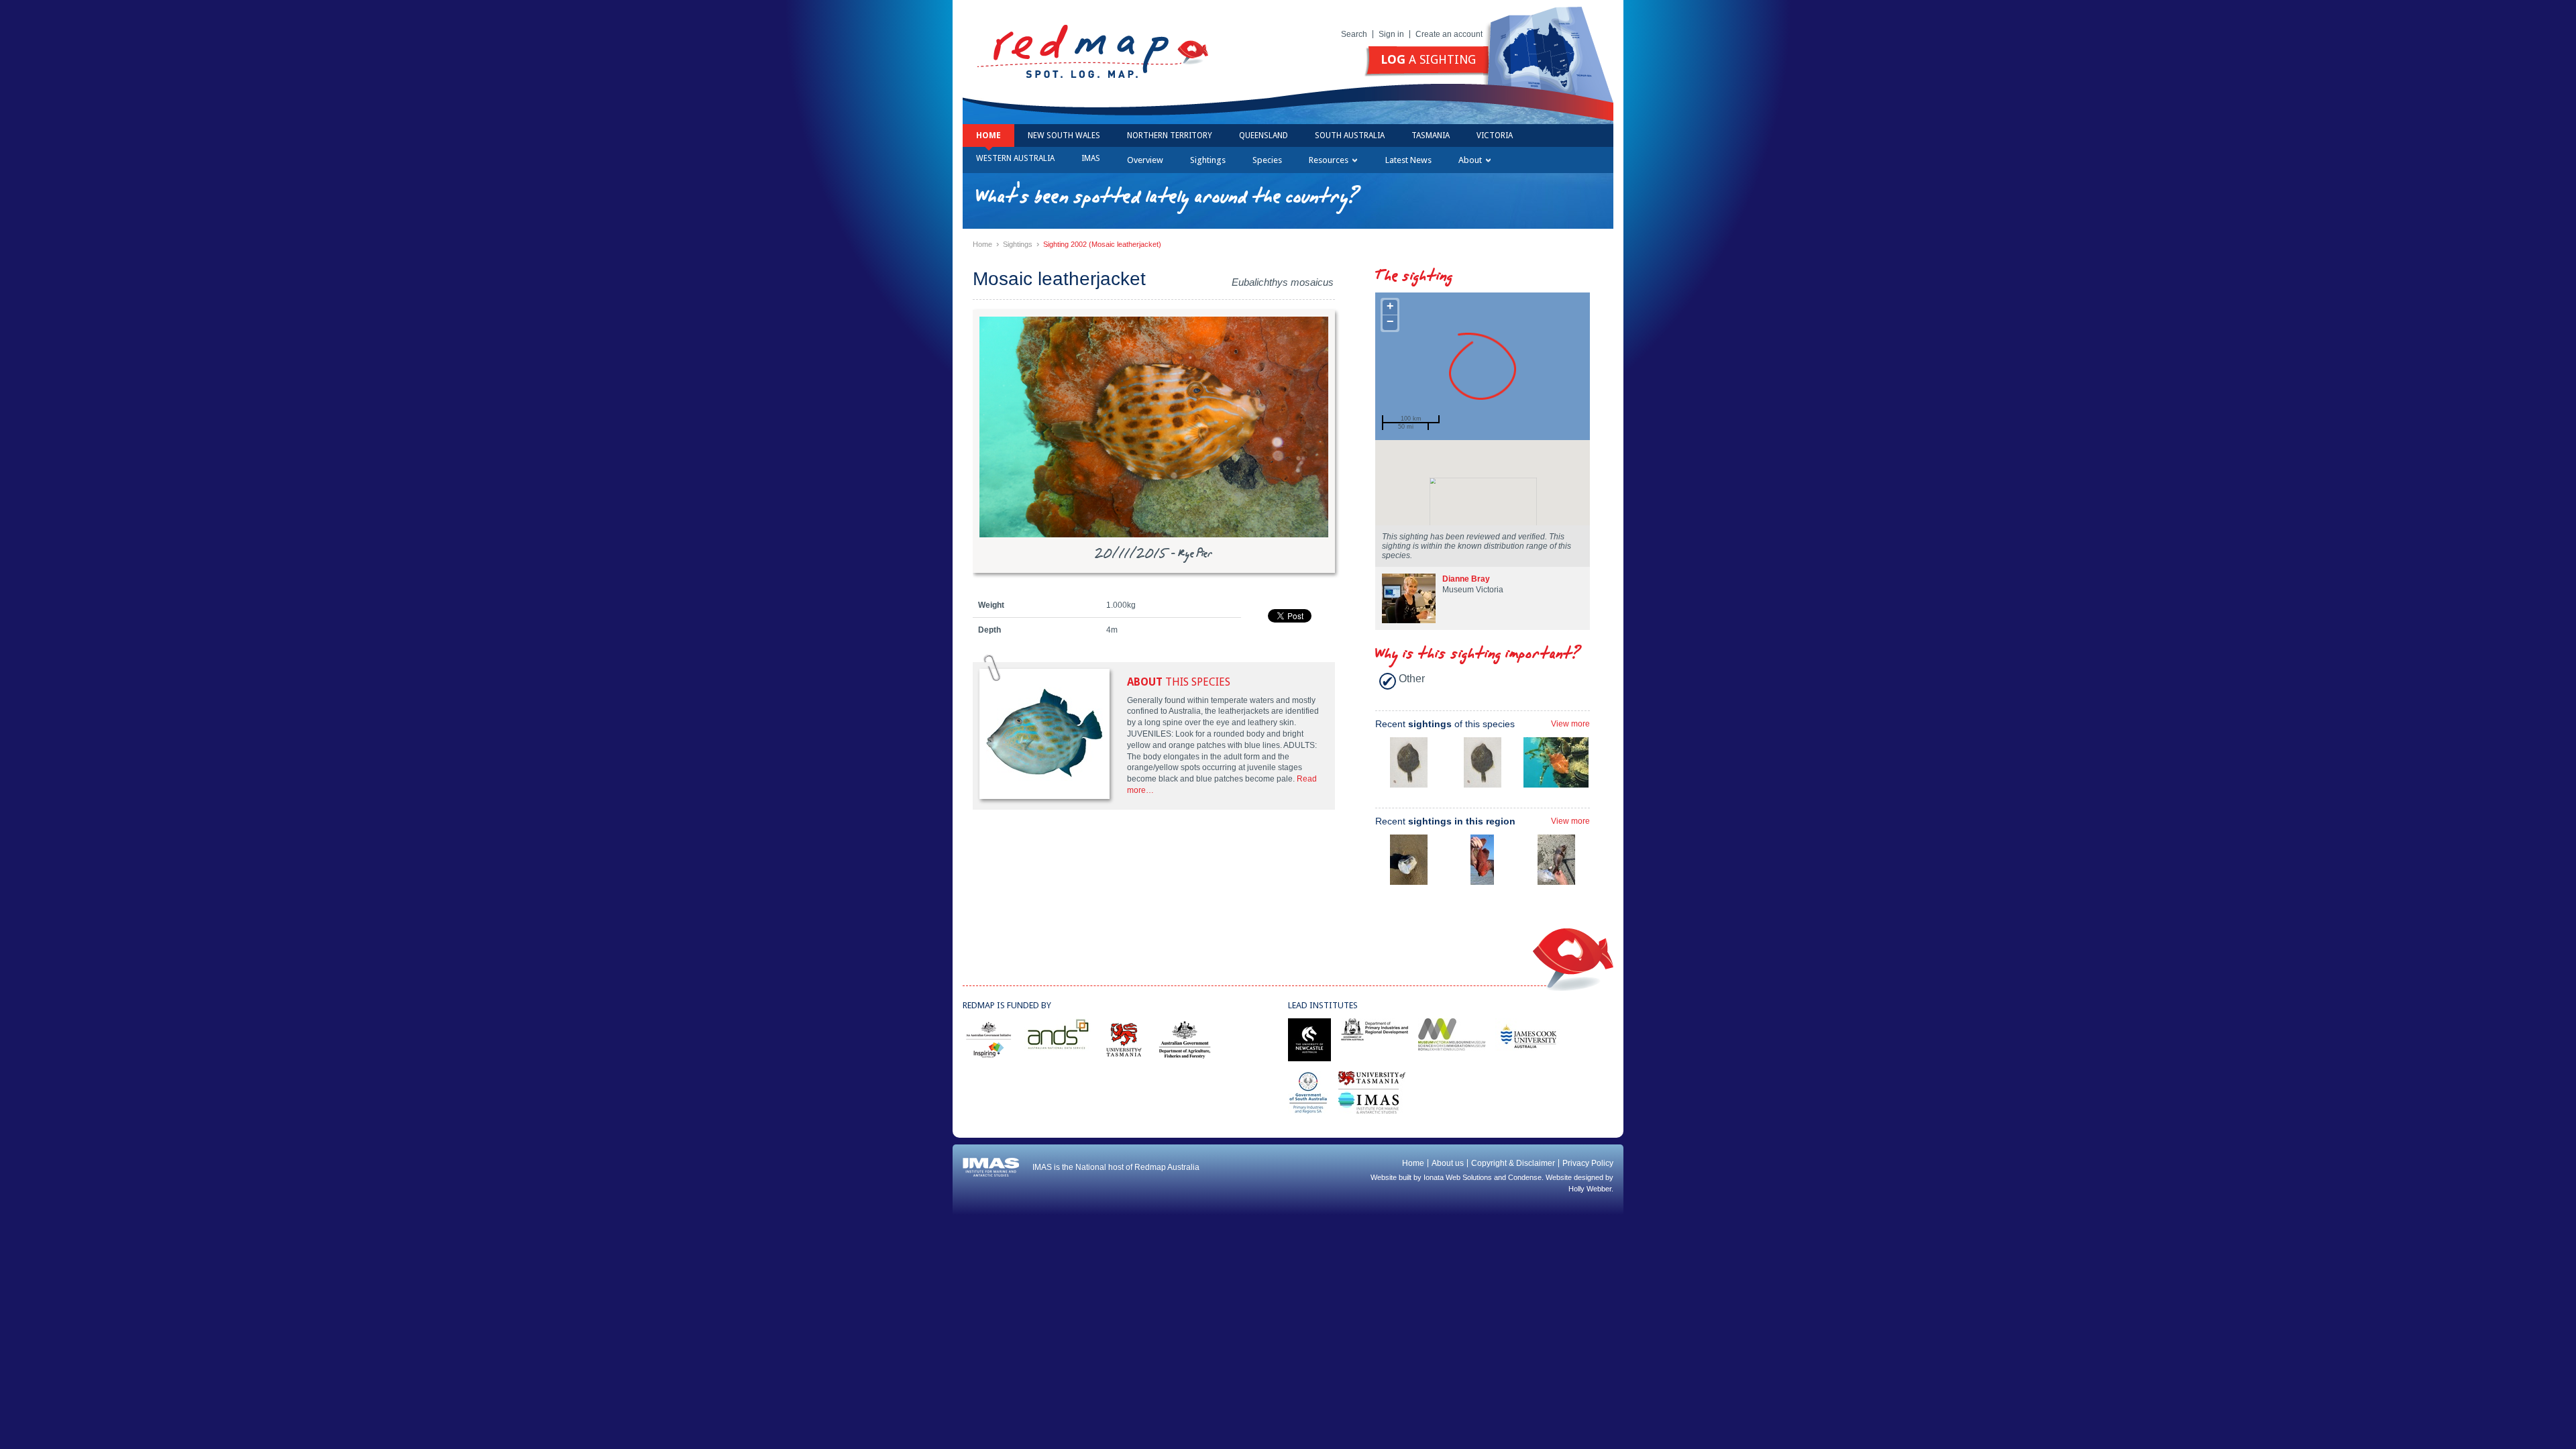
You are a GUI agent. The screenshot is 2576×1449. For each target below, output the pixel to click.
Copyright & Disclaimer (1513, 1163)
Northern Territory (1170, 136)
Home (988, 136)
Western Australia (1015, 158)
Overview (1145, 160)
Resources (1329, 160)
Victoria (1495, 136)
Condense (1525, 1177)
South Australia (1350, 136)
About (1470, 160)
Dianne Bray (1466, 579)
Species (1267, 160)
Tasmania (1431, 136)
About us (1448, 1163)
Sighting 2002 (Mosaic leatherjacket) (1102, 244)
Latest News (1408, 160)
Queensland (1264, 136)
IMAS (1091, 158)
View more (1570, 724)
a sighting (1428, 59)
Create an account (1449, 34)
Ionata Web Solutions (1458, 1177)
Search (1354, 34)
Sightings (1208, 160)
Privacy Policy (1588, 1163)
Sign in (1391, 34)
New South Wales (1064, 136)
